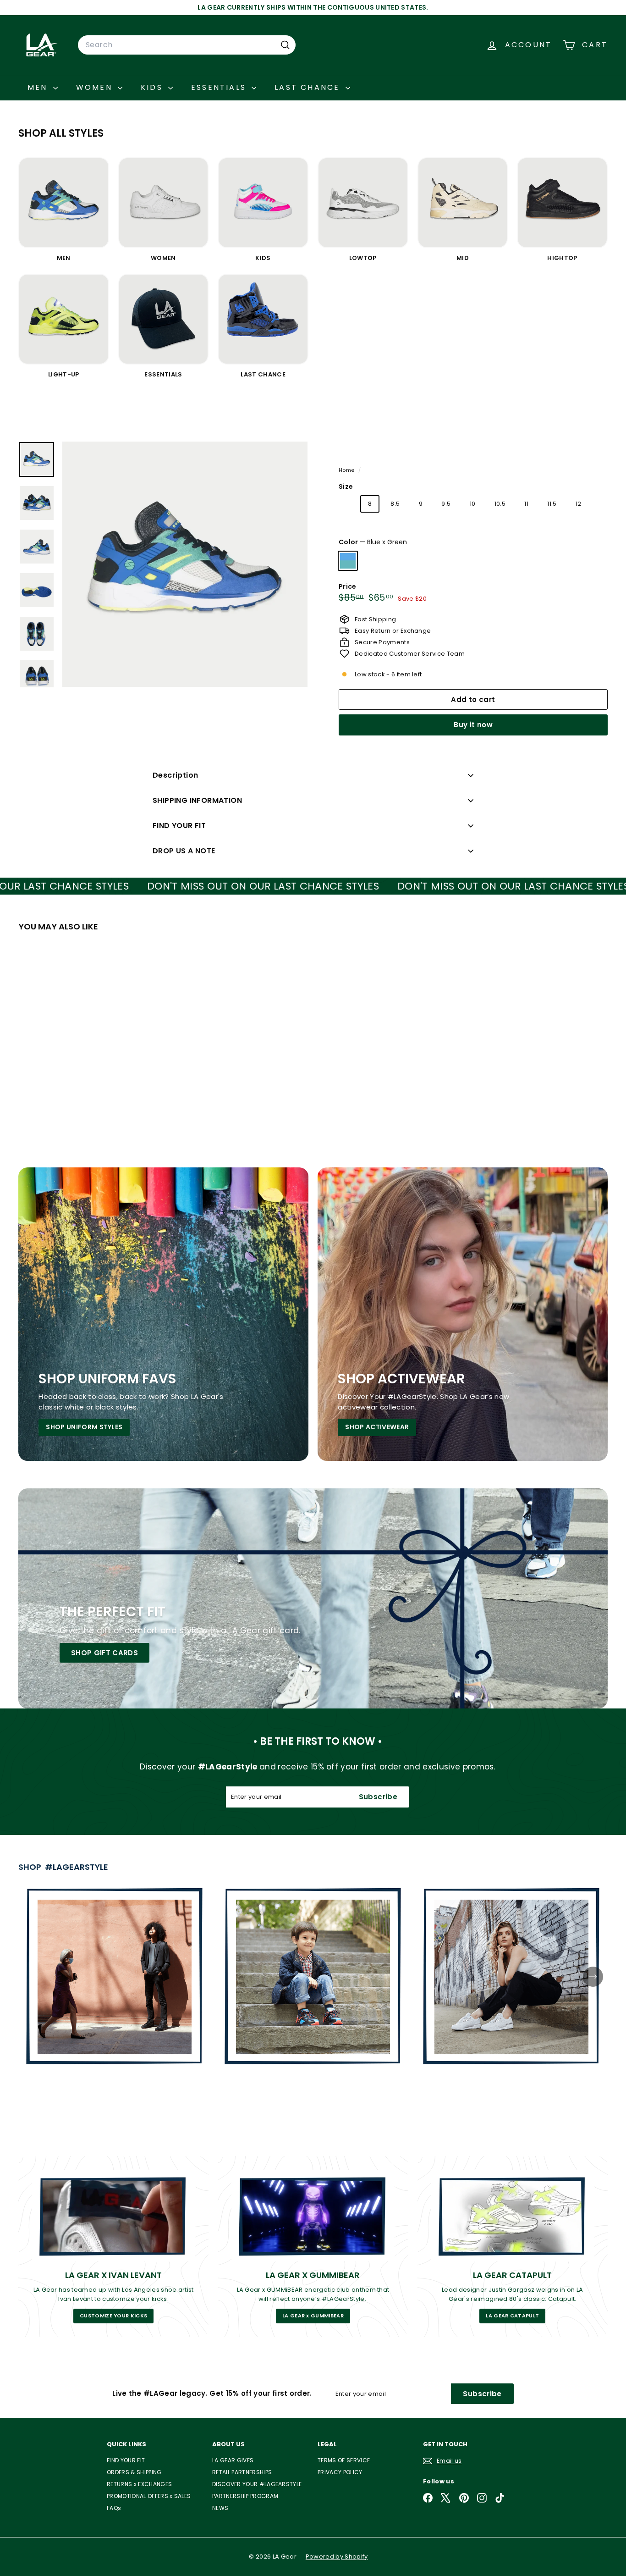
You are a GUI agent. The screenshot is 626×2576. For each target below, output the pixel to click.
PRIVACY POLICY (340, 2472)
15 (402, 529)
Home (347, 470)
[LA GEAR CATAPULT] (513, 2216)
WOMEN (96, 87)
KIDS (153, 87)
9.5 (446, 504)
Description (175, 775)
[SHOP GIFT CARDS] (313, 1598)
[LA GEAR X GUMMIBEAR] (313, 2216)
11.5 (552, 504)
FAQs (114, 2508)
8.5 (395, 504)
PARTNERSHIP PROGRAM (245, 2496)
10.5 (500, 504)
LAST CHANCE (309, 87)
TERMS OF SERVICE (344, 2460)
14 (377, 529)
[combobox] (187, 45)
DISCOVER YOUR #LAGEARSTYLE (257, 2484)
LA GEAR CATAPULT (512, 2316)
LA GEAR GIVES (233, 2460)
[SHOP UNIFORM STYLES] (163, 1314)
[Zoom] (185, 564)
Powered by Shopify (337, 2557)
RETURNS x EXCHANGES (139, 2484)
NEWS (220, 2508)
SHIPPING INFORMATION (197, 800)
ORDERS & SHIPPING (134, 2472)
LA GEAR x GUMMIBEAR (313, 2316)
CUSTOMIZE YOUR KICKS (114, 2316)
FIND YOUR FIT (179, 826)
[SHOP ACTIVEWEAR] (463, 1314)
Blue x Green (348, 561)
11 (526, 504)
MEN (39, 87)
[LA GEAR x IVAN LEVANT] (113, 2216)
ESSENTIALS (220, 87)
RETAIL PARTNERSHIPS (242, 2472)
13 (352, 529)
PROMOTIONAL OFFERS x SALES (149, 2496)
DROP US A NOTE (184, 851)
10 (473, 504)
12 (579, 504)
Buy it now (473, 725)
